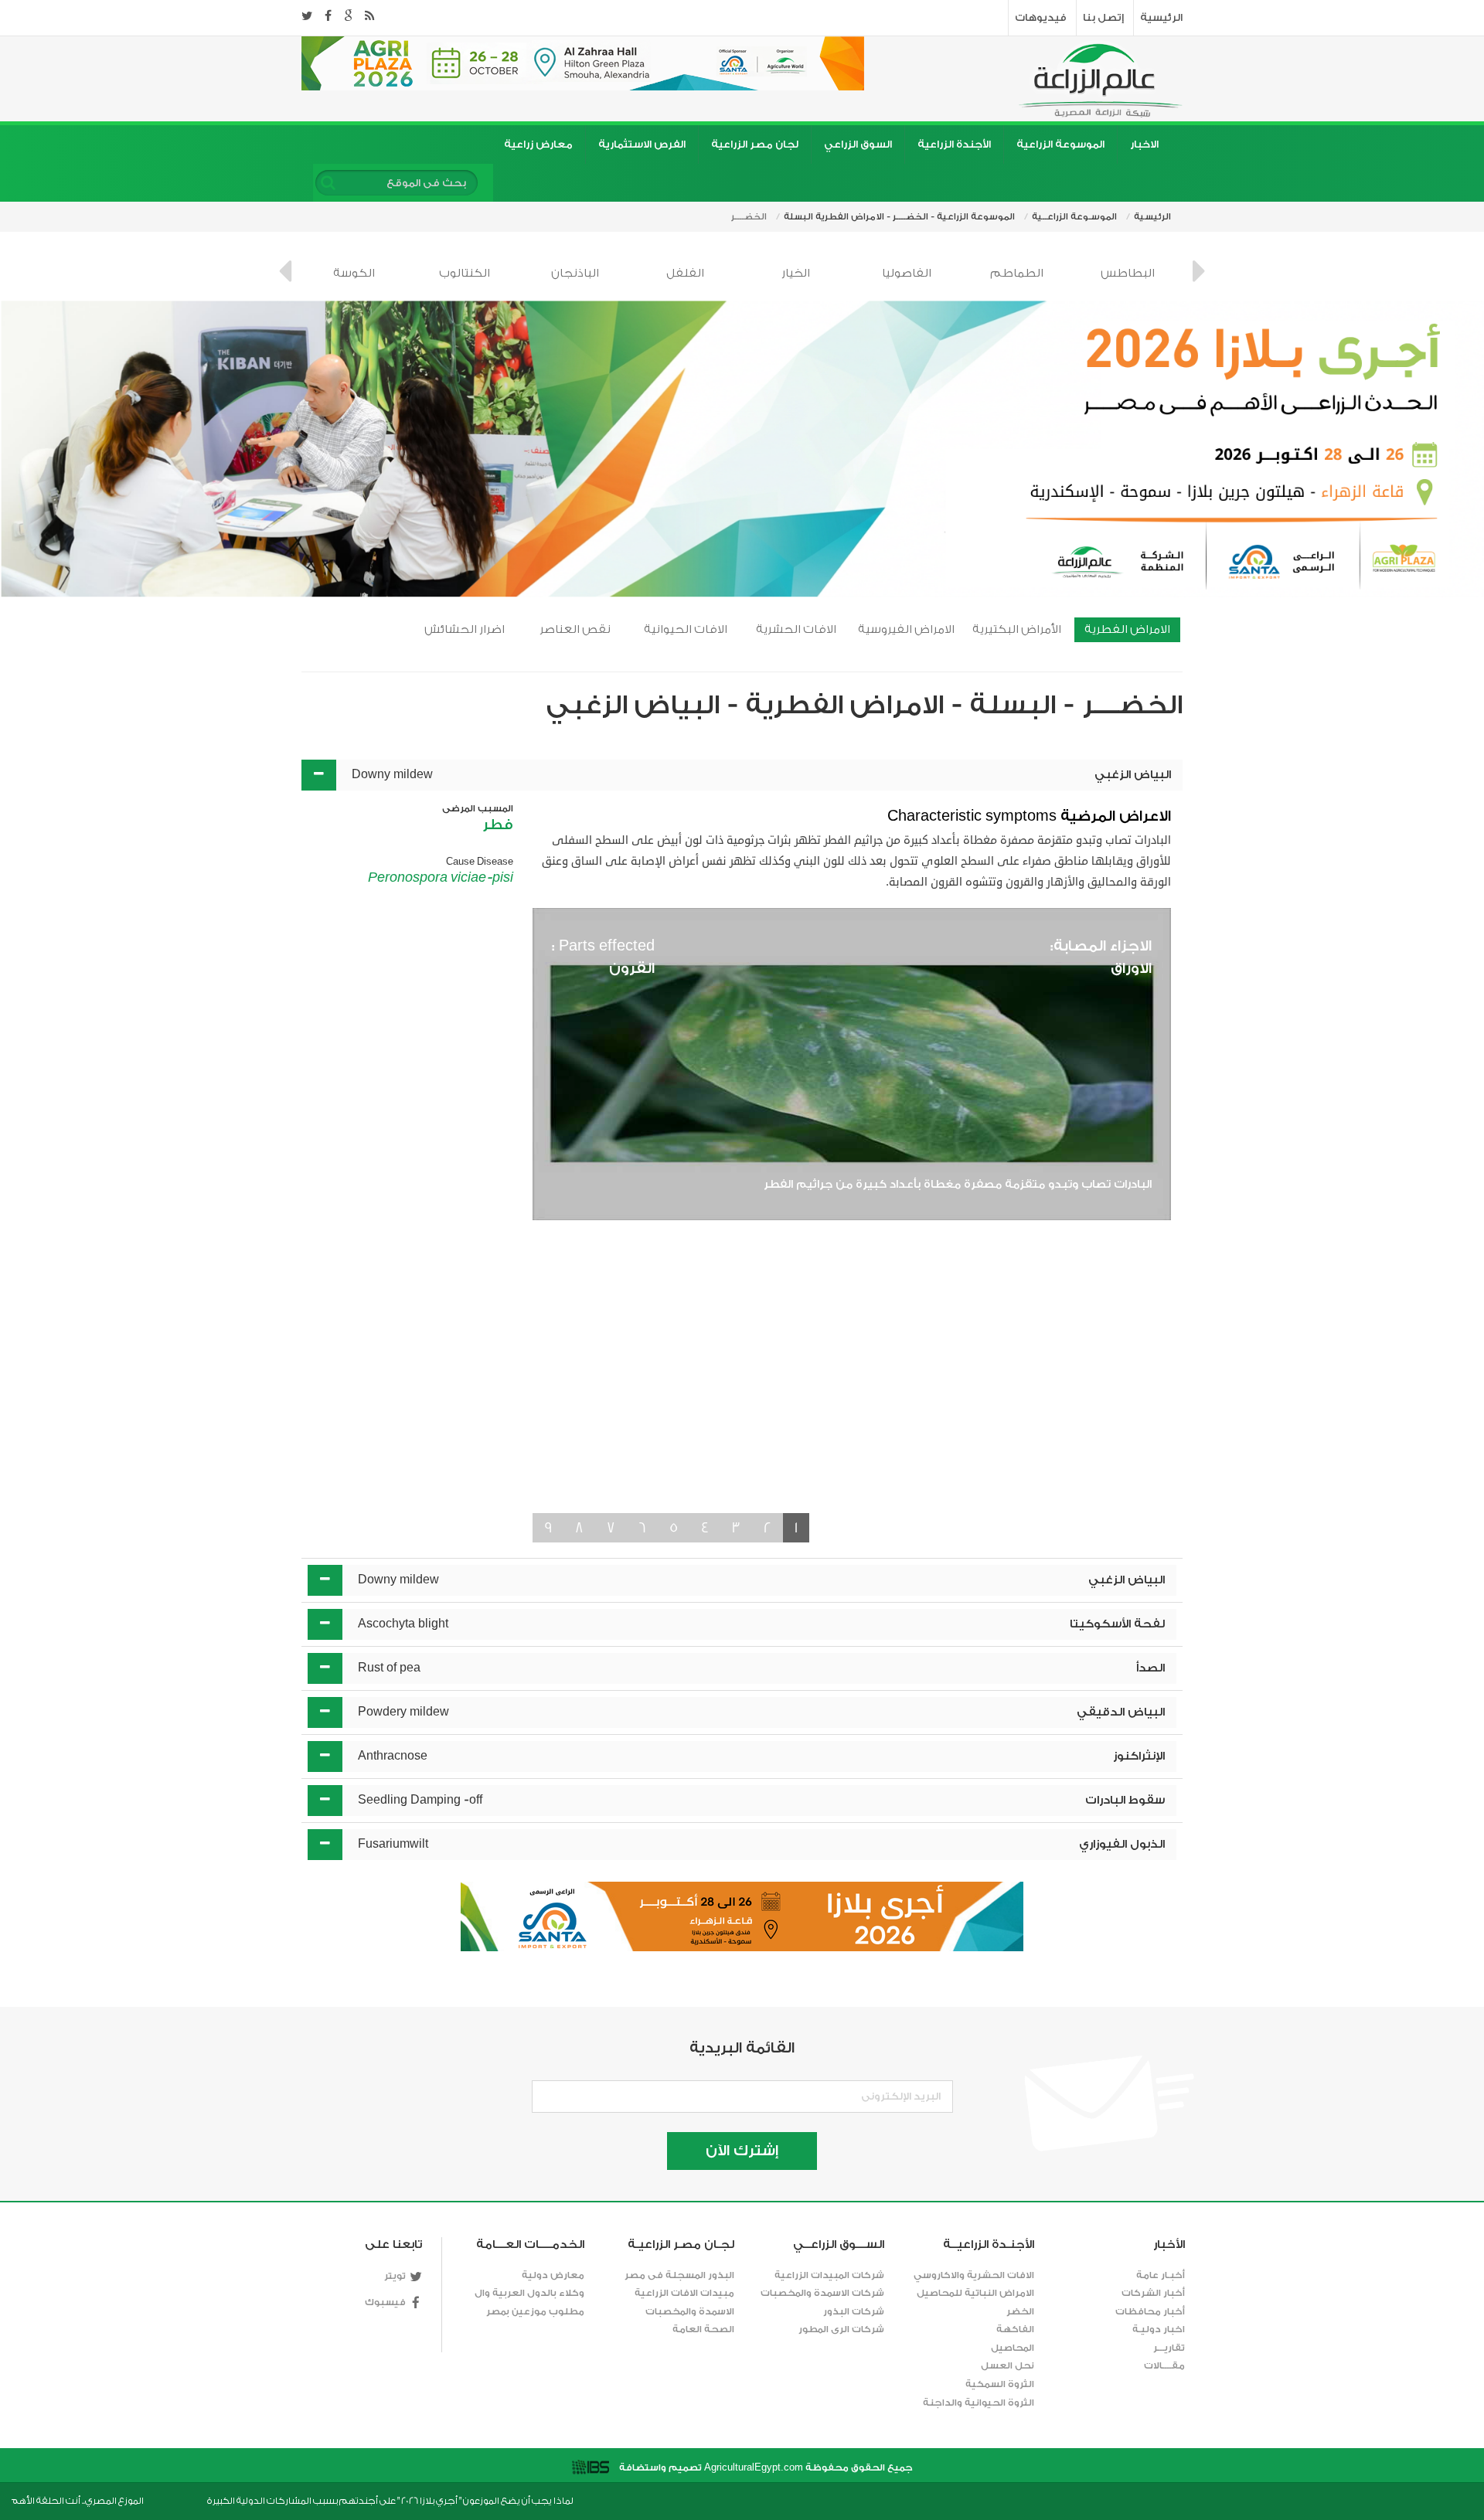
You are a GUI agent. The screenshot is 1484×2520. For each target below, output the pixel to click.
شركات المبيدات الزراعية (829, 2275)
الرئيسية (1161, 17)
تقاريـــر (1169, 2348)
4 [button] (705, 1528)
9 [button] (548, 1528)
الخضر (1020, 2311)
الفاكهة (1015, 2329)
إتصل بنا (1103, 17)
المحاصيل (1013, 2348)
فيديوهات (1041, 17)
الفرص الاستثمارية (642, 144)
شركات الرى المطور (841, 2329)
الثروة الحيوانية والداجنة (979, 2403)
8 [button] (579, 1528)
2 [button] (768, 1528)
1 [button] (796, 1528)
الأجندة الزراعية (954, 144)
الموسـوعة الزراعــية (1074, 217)
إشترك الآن (742, 2151)
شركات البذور (854, 2311)
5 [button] (674, 1528)
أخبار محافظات (1150, 2311)
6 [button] (642, 1528)
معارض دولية (553, 2275)
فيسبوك (385, 2302)
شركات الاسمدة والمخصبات (822, 2293)
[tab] (742, 775)
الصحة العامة (703, 2329)
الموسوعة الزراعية (1060, 144)
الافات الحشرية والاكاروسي (974, 2275)
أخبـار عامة (1160, 2275)
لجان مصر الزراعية (755, 144)
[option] (354, 274)
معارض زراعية (538, 144)
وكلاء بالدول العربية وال (529, 2293)
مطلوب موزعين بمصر (535, 2311)
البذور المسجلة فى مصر (679, 2275)
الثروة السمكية (1000, 2384)
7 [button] (611, 1528)
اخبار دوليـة (1158, 2329)
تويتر (395, 2276)
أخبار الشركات (1153, 2293)
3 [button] (736, 1528)
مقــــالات (1164, 2365)
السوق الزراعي (858, 144)
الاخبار (1144, 144)
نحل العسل (1007, 2365)
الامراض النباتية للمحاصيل (975, 2293)
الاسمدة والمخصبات (690, 2311)
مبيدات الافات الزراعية (684, 2293)
